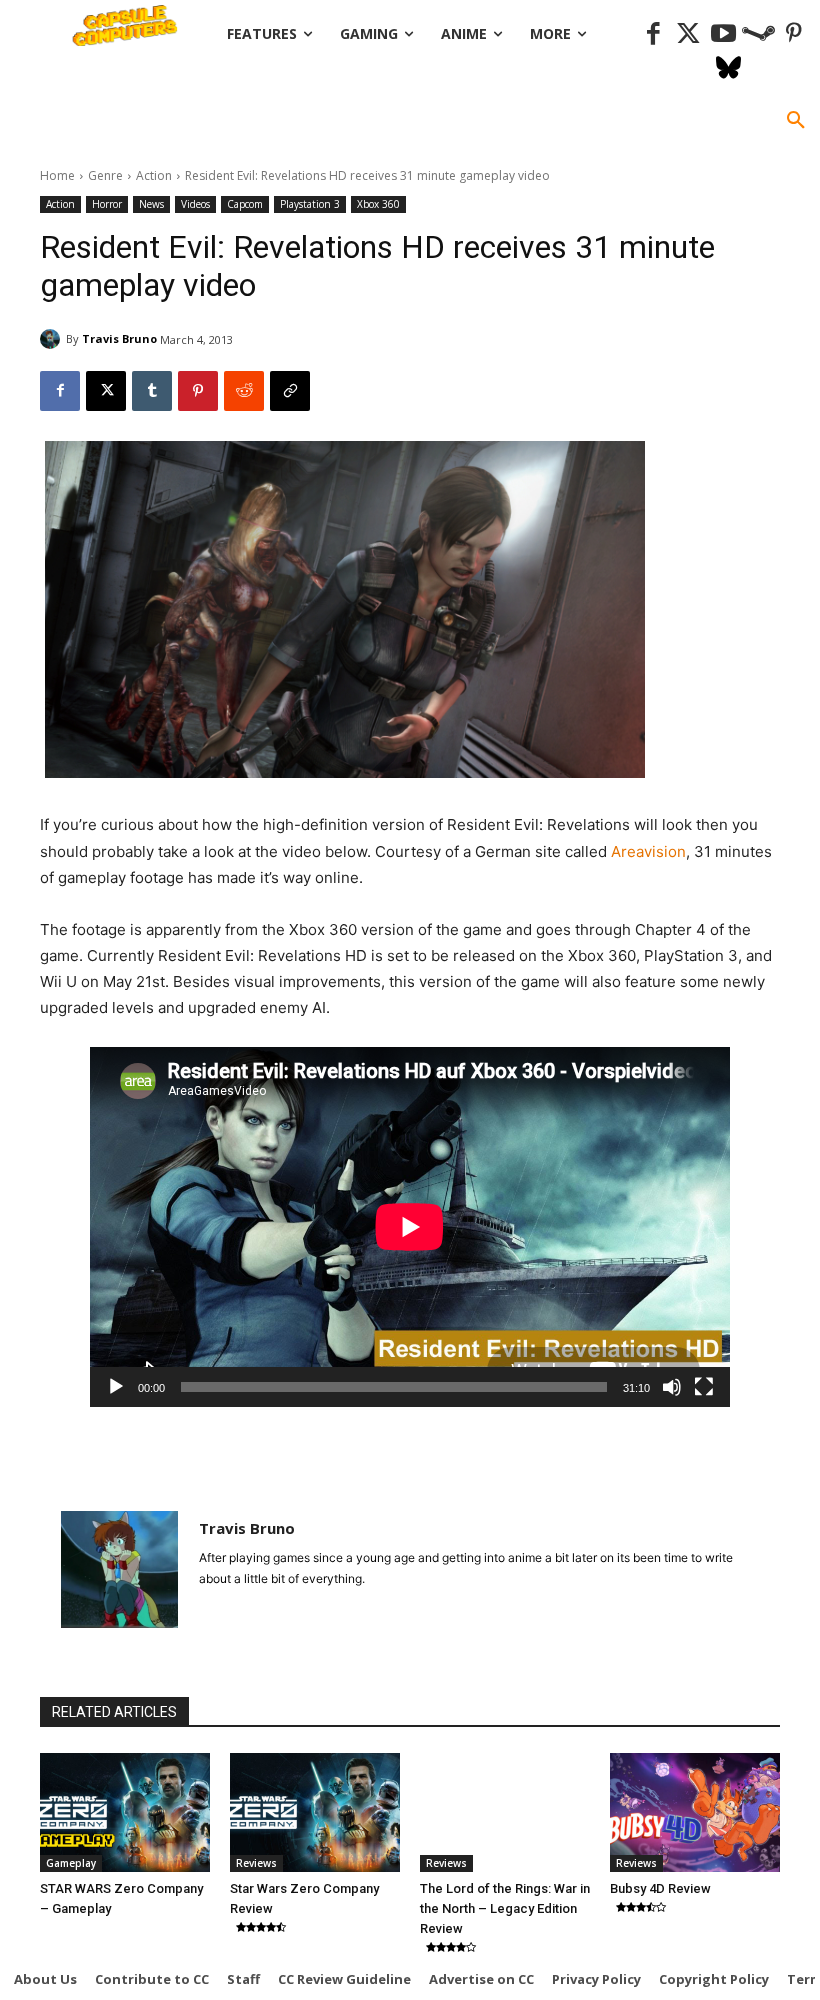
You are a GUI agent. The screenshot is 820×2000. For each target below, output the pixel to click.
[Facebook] (653, 34)
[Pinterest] (793, 34)
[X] (106, 391)
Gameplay (71, 1863)
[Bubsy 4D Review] (695, 1812)
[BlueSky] (728, 69)
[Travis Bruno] (53, 339)
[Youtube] (723, 34)
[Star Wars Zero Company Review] (315, 1812)
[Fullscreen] (704, 1387)
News (151, 204)
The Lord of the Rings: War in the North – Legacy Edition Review (505, 1908)
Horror (107, 204)
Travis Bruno (119, 338)
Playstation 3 (310, 204)
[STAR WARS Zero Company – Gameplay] (125, 1812)
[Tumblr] (152, 391)
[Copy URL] (290, 391)
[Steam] (758, 34)
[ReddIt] (244, 391)
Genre (105, 175)
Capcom (245, 204)
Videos (195, 204)
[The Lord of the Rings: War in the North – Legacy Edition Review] (505, 1812)
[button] (796, 121)
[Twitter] (688, 34)
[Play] (116, 1387)
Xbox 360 (378, 204)
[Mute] (672, 1387)
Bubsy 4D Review (660, 1888)
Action (154, 175)
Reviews (256, 1863)
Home (57, 175)
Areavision (648, 851)
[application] (410, 1227)
